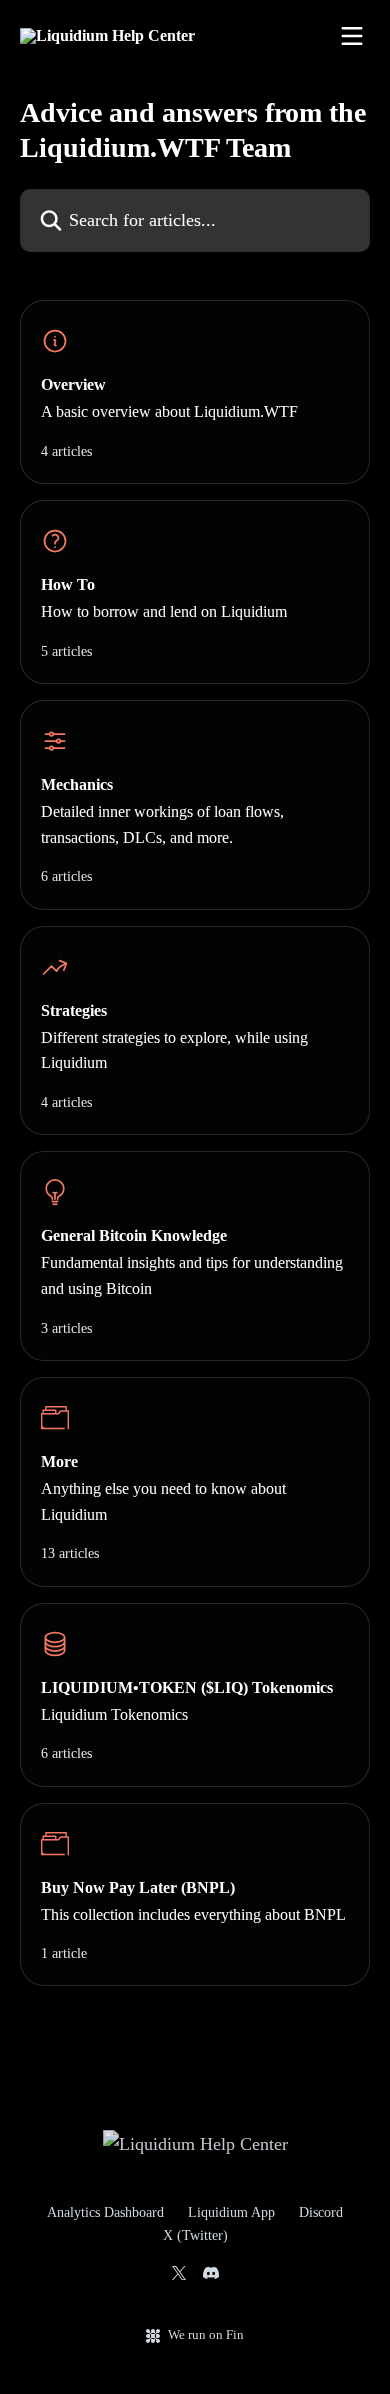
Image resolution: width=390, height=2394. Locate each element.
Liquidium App (231, 2212)
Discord (321, 2212)
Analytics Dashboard (105, 2212)
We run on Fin (206, 2334)
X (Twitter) (195, 2235)
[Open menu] (352, 36)
